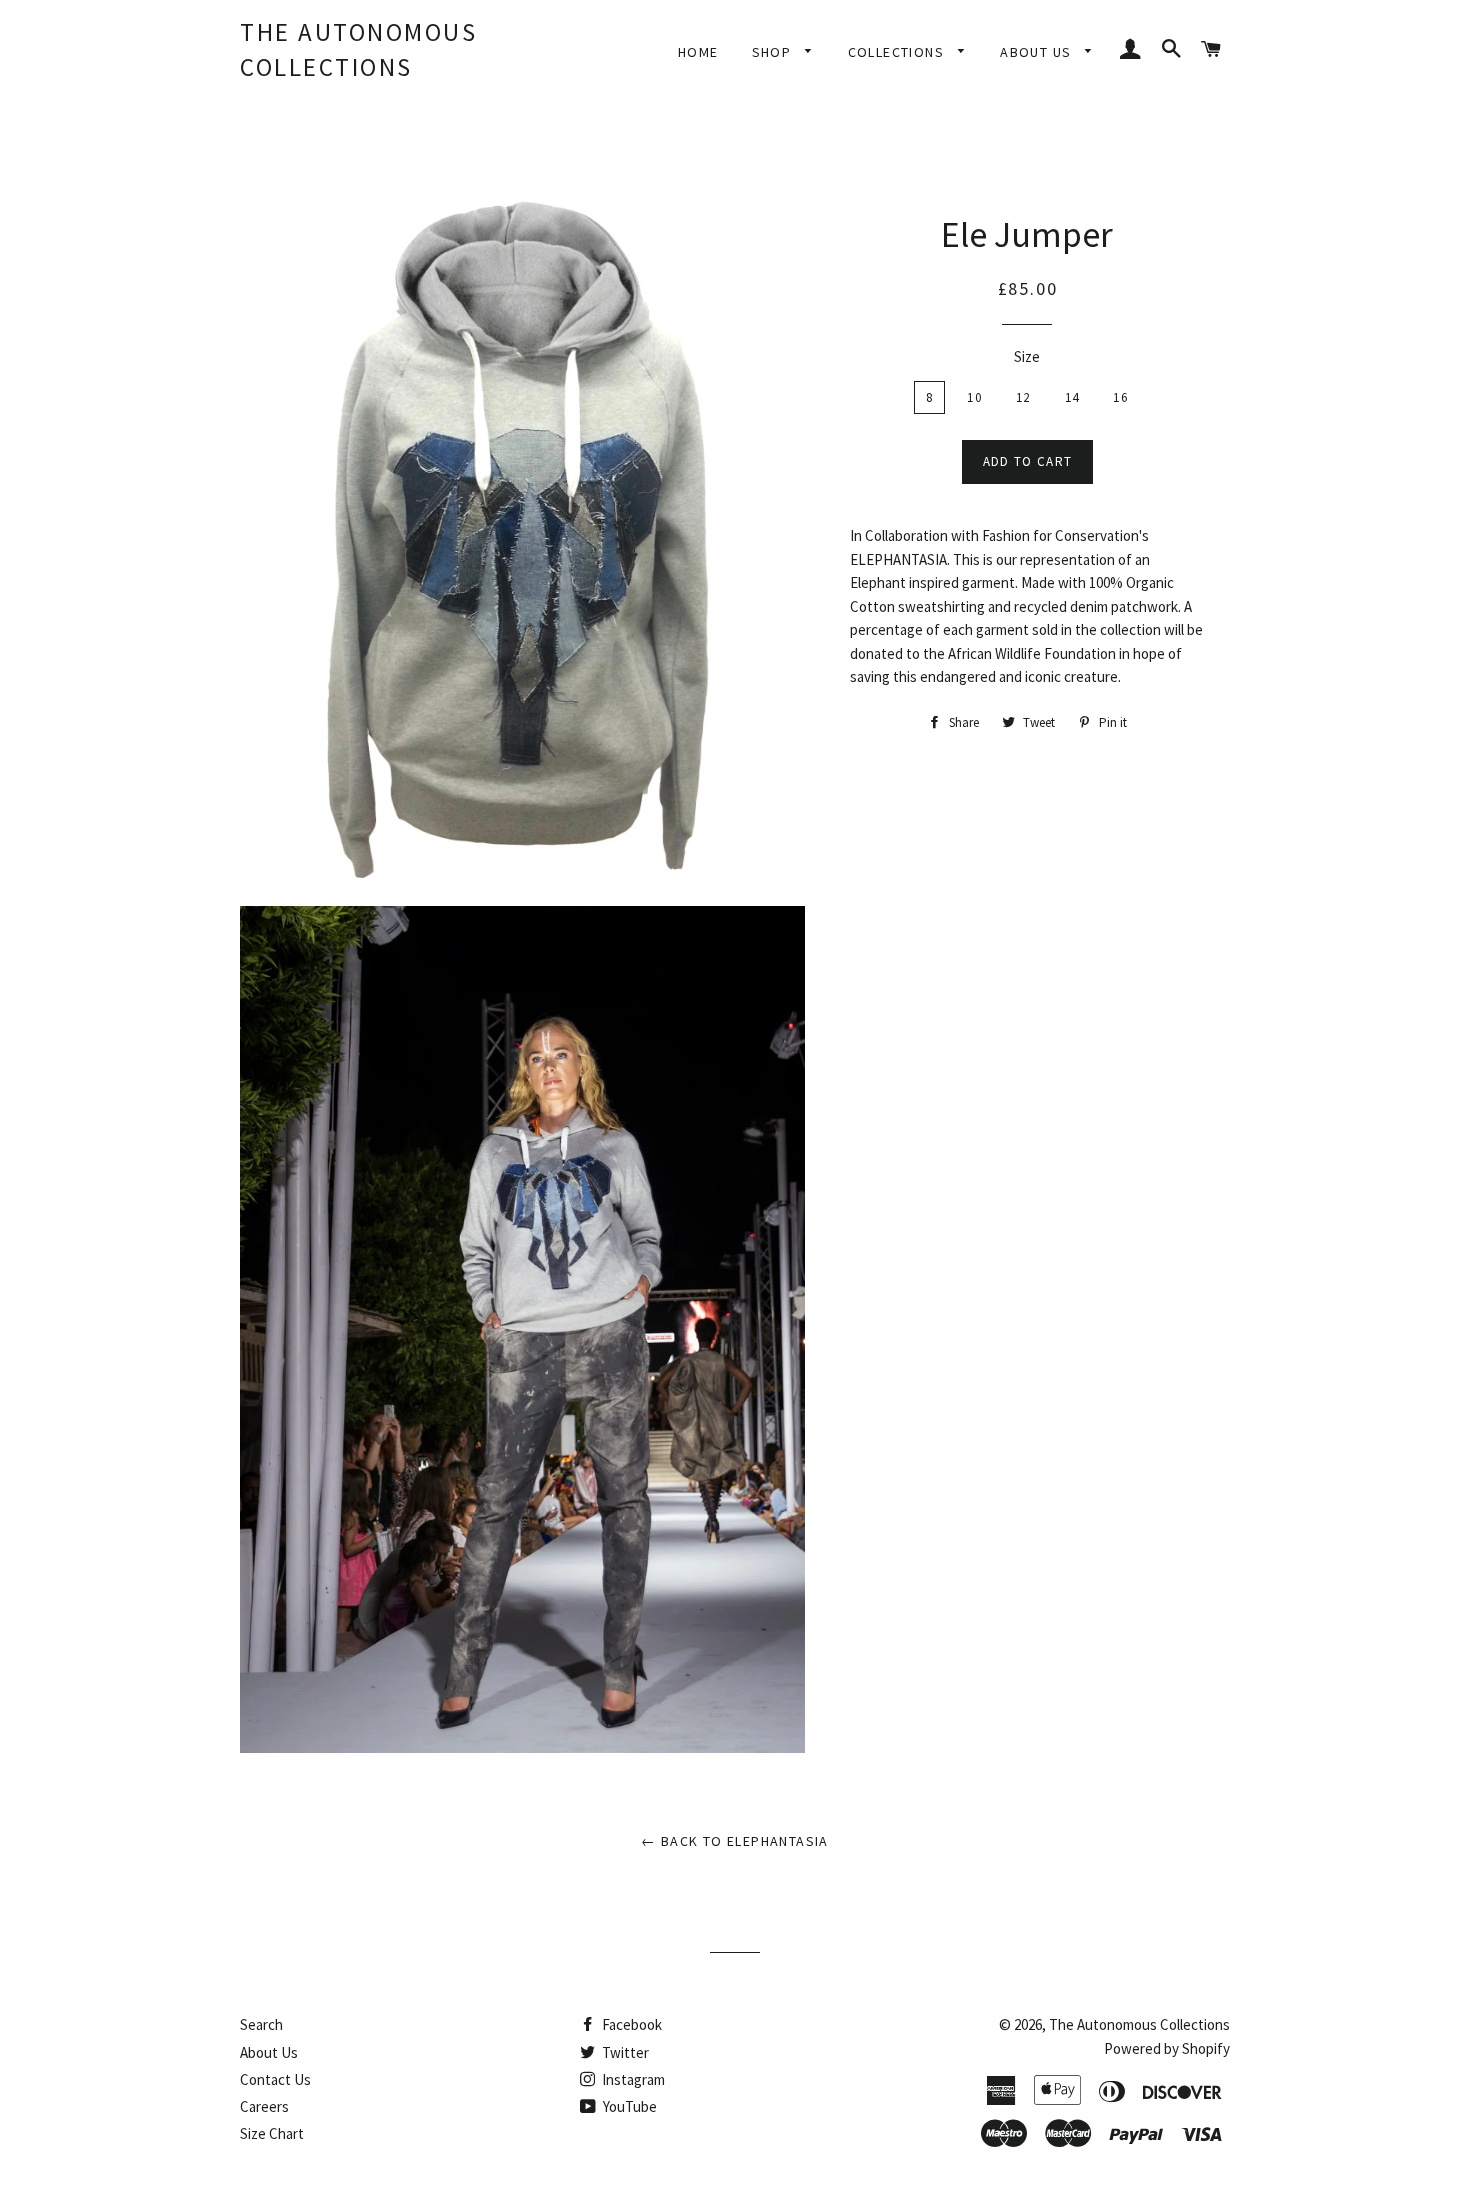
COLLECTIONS (898, 52)
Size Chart (272, 2133)
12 (1023, 397)
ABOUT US (1038, 52)
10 (974, 397)
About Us (269, 2052)
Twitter (624, 2052)
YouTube (628, 2106)
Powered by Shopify (1167, 2048)
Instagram (632, 2079)
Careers (264, 2106)
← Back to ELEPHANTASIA (735, 1841)
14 (1072, 397)
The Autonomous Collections (358, 49)
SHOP (774, 52)
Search (261, 2024)
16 (1120, 397)
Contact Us (275, 2079)
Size (1027, 356)
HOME (698, 52)
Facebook (630, 2024)
